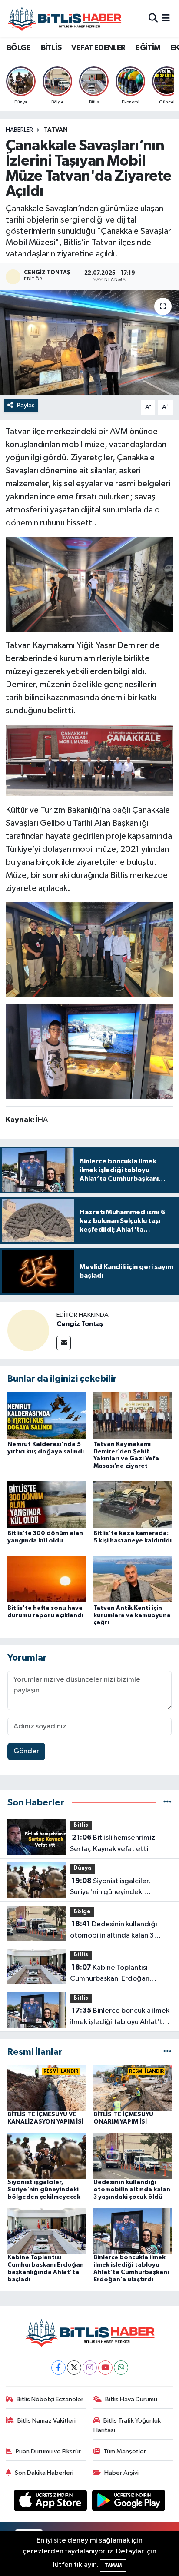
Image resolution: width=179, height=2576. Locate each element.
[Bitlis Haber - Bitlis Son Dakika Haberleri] (64, 18)
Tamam (113, 2565)
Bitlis (81, 1825)
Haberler (19, 130)
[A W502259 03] (90, 584)
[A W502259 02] (90, 949)
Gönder (26, 1751)
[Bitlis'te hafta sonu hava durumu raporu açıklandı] (47, 1579)
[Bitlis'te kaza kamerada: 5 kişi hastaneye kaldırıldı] (133, 1504)
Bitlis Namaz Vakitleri (46, 2421)
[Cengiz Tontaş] (28, 1330)
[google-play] (129, 2502)
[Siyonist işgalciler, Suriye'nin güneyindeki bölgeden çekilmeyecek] (47, 2156)
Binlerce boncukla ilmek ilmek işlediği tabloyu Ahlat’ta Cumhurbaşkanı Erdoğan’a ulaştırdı (120, 2017)
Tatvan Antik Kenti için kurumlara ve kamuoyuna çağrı (132, 1615)
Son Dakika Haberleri (44, 2473)
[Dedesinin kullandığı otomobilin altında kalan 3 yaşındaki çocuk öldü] (133, 2156)
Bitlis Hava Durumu (131, 2399)
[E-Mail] (64, 1343)
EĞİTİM (148, 48)
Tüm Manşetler (125, 2451)
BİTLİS (51, 48)
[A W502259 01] (90, 760)
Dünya (82, 1868)
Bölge (82, 1912)
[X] (74, 2368)
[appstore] (51, 2502)
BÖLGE (18, 48)
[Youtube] (105, 2368)
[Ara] (153, 18)
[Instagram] (90, 2368)
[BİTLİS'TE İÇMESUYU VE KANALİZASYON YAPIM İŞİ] (47, 2088)
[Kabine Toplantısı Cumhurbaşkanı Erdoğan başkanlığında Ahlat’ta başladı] (47, 2231)
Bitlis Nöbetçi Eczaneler (50, 2399)
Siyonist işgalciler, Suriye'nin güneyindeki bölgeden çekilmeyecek (110, 1888)
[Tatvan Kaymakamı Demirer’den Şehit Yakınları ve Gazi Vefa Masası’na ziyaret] (133, 1415)
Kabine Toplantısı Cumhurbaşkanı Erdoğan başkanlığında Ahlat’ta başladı (119, 1974)
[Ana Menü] (166, 18)
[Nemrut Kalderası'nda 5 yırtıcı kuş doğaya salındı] (47, 1415)
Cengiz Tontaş (80, 1324)
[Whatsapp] (121, 2368)
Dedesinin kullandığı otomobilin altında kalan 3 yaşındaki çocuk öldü (114, 1931)
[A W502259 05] (90, 1051)
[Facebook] (58, 2368)
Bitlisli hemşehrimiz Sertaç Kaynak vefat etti (113, 1843)
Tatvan (56, 130)
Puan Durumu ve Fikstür (48, 2451)
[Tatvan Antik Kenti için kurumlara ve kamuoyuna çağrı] (133, 1579)
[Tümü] (167, 1803)
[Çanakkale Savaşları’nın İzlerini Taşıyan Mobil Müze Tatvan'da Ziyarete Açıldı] (89, 343)
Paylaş (26, 405)
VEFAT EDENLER (98, 48)
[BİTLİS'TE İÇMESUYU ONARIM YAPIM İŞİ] (133, 2088)
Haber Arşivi (121, 2473)
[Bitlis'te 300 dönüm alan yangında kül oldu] (47, 1504)
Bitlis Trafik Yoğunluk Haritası (127, 2425)
